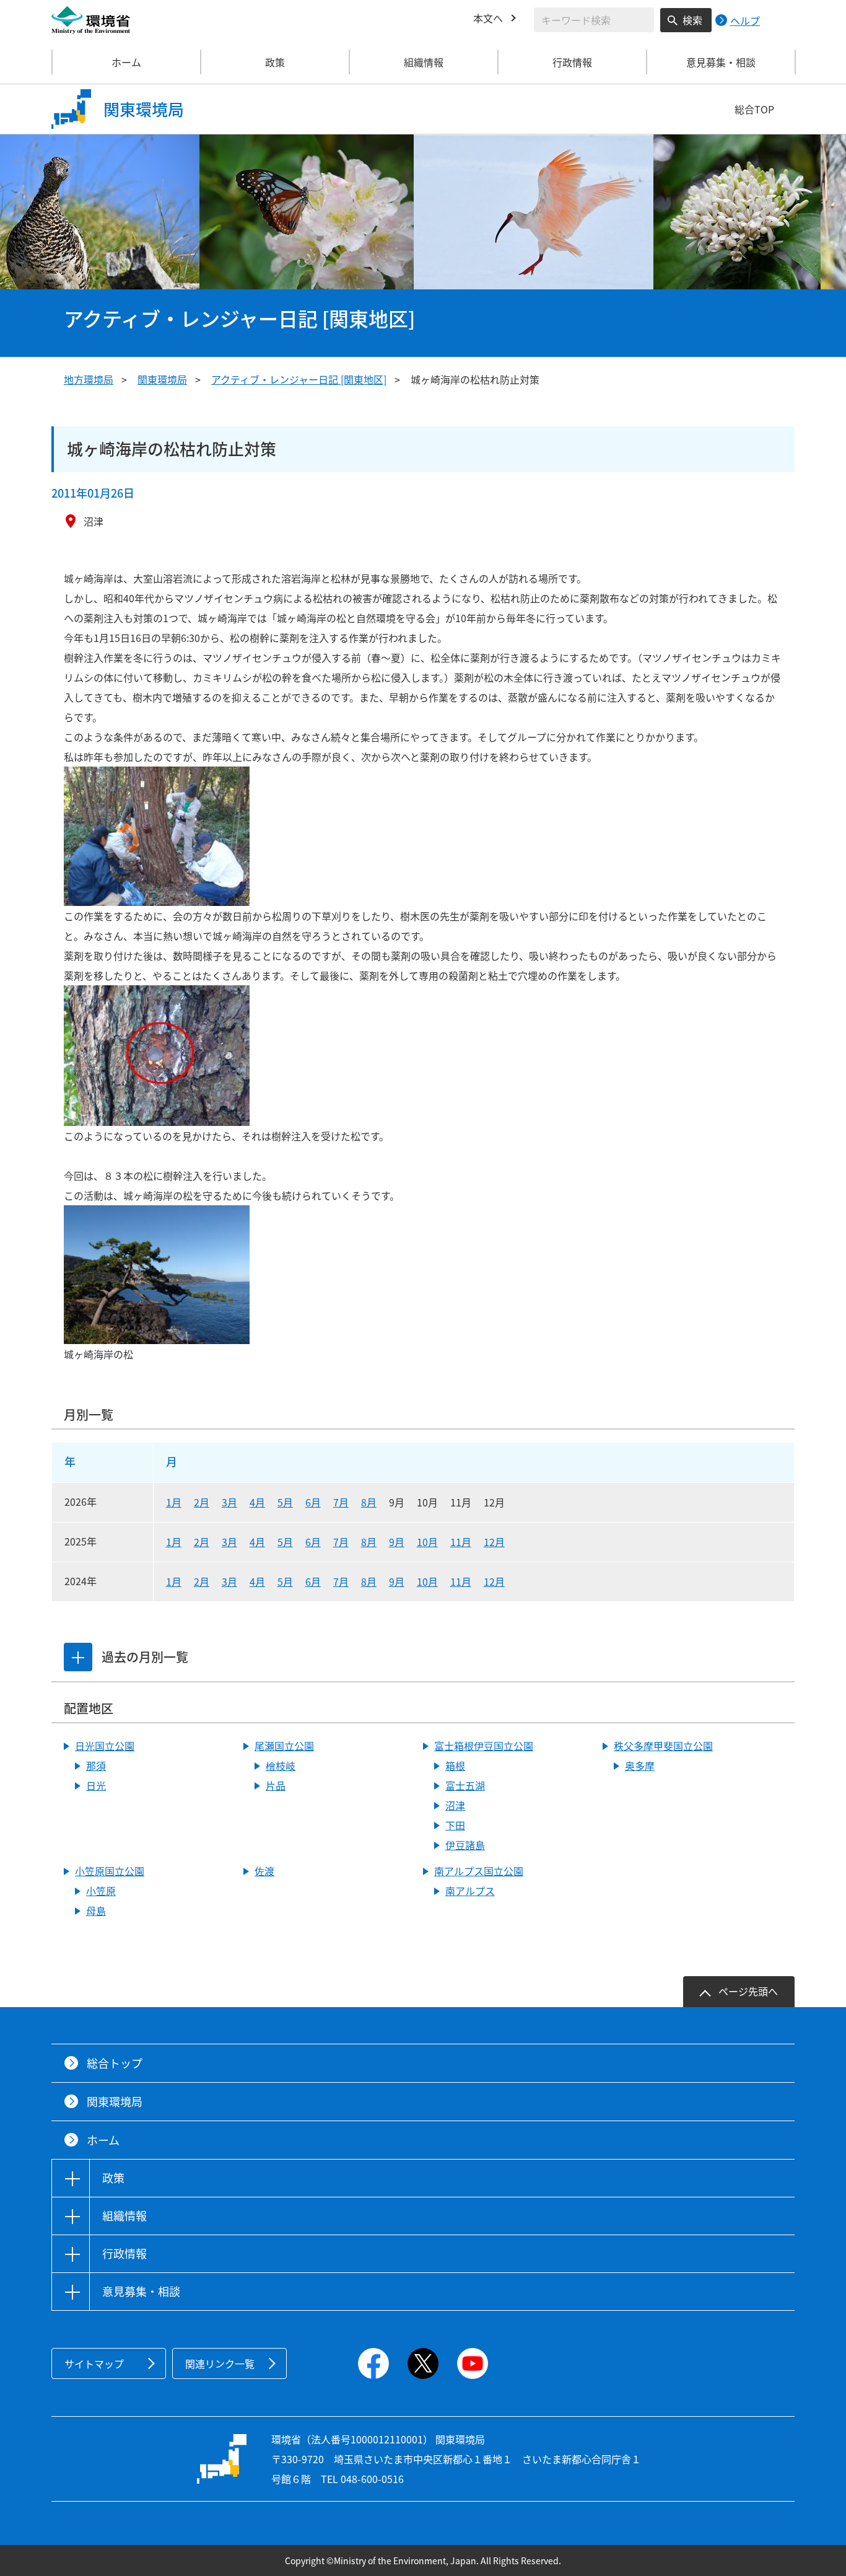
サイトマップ (94, 2363)
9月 (397, 1542)
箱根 (455, 1765)
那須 (96, 1765)
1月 (174, 1502)
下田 (455, 1825)
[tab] (78, 1657)
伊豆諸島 (465, 1845)
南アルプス (470, 1891)
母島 (96, 1910)
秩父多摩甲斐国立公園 (663, 1746)
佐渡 (264, 1871)
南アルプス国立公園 (479, 1871)
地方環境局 (89, 379)
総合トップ (115, 2063)
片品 (276, 1785)
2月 (202, 1502)
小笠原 (101, 1891)
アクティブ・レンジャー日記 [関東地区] (299, 379)
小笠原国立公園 (110, 1871)
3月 (229, 1502)
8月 (369, 1502)
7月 (341, 1502)
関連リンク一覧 (220, 2363)
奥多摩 (640, 1765)
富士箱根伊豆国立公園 (484, 1746)
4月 (257, 1502)
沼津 (455, 1805)
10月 (427, 1542)
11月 (461, 1542)
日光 (96, 1785)
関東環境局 (162, 379)
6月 (313, 1502)
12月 (494, 1542)
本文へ (488, 18)
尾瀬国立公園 (284, 1746)
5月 (285, 1502)
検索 (692, 20)
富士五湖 (465, 1785)
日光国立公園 (105, 1746)
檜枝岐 (281, 1765)
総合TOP (754, 109)
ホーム (126, 62)
